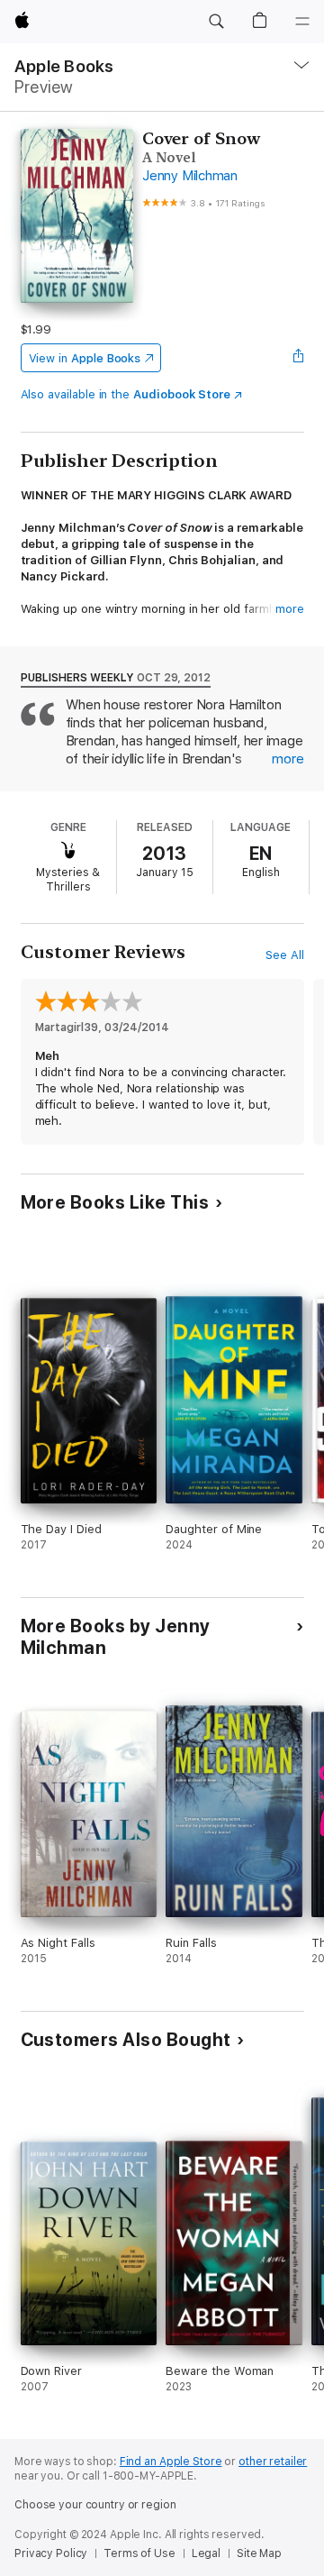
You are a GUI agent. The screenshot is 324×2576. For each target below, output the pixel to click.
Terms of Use (139, 2553)
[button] (216, 22)
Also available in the (126, 394)
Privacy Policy (51, 2553)
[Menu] (302, 22)
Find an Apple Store (171, 2462)
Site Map (259, 2553)
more (290, 609)
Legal (206, 2553)
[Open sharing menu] (298, 358)
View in (85, 358)
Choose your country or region (95, 2505)
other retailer (273, 2462)
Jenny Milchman (190, 176)
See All (285, 955)
